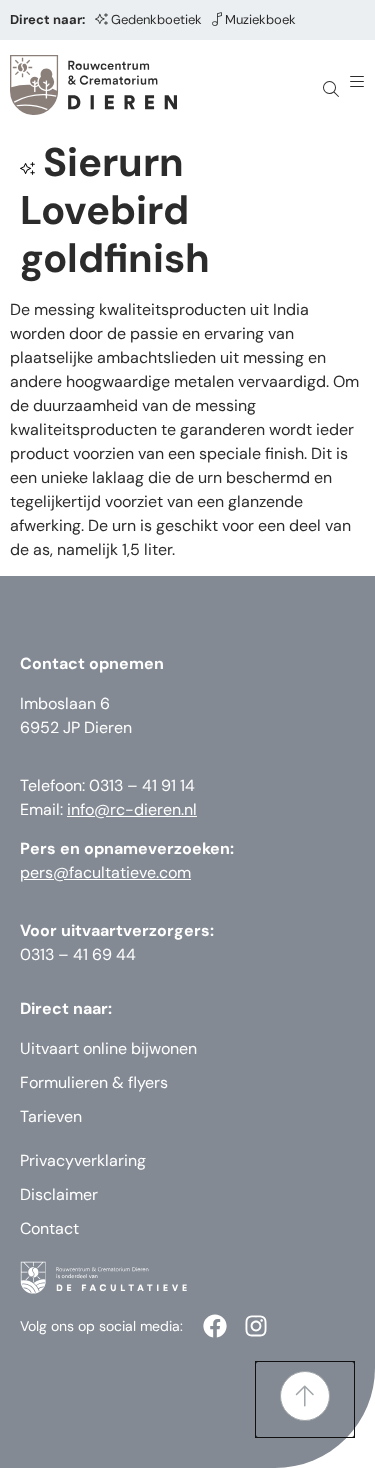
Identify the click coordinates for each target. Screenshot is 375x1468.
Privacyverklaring (83, 1160)
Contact (49, 1228)
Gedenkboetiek (156, 19)
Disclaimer (59, 1194)
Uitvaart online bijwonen (108, 1048)
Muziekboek (260, 19)
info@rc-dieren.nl (132, 809)
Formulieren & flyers (94, 1082)
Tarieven (51, 1116)
